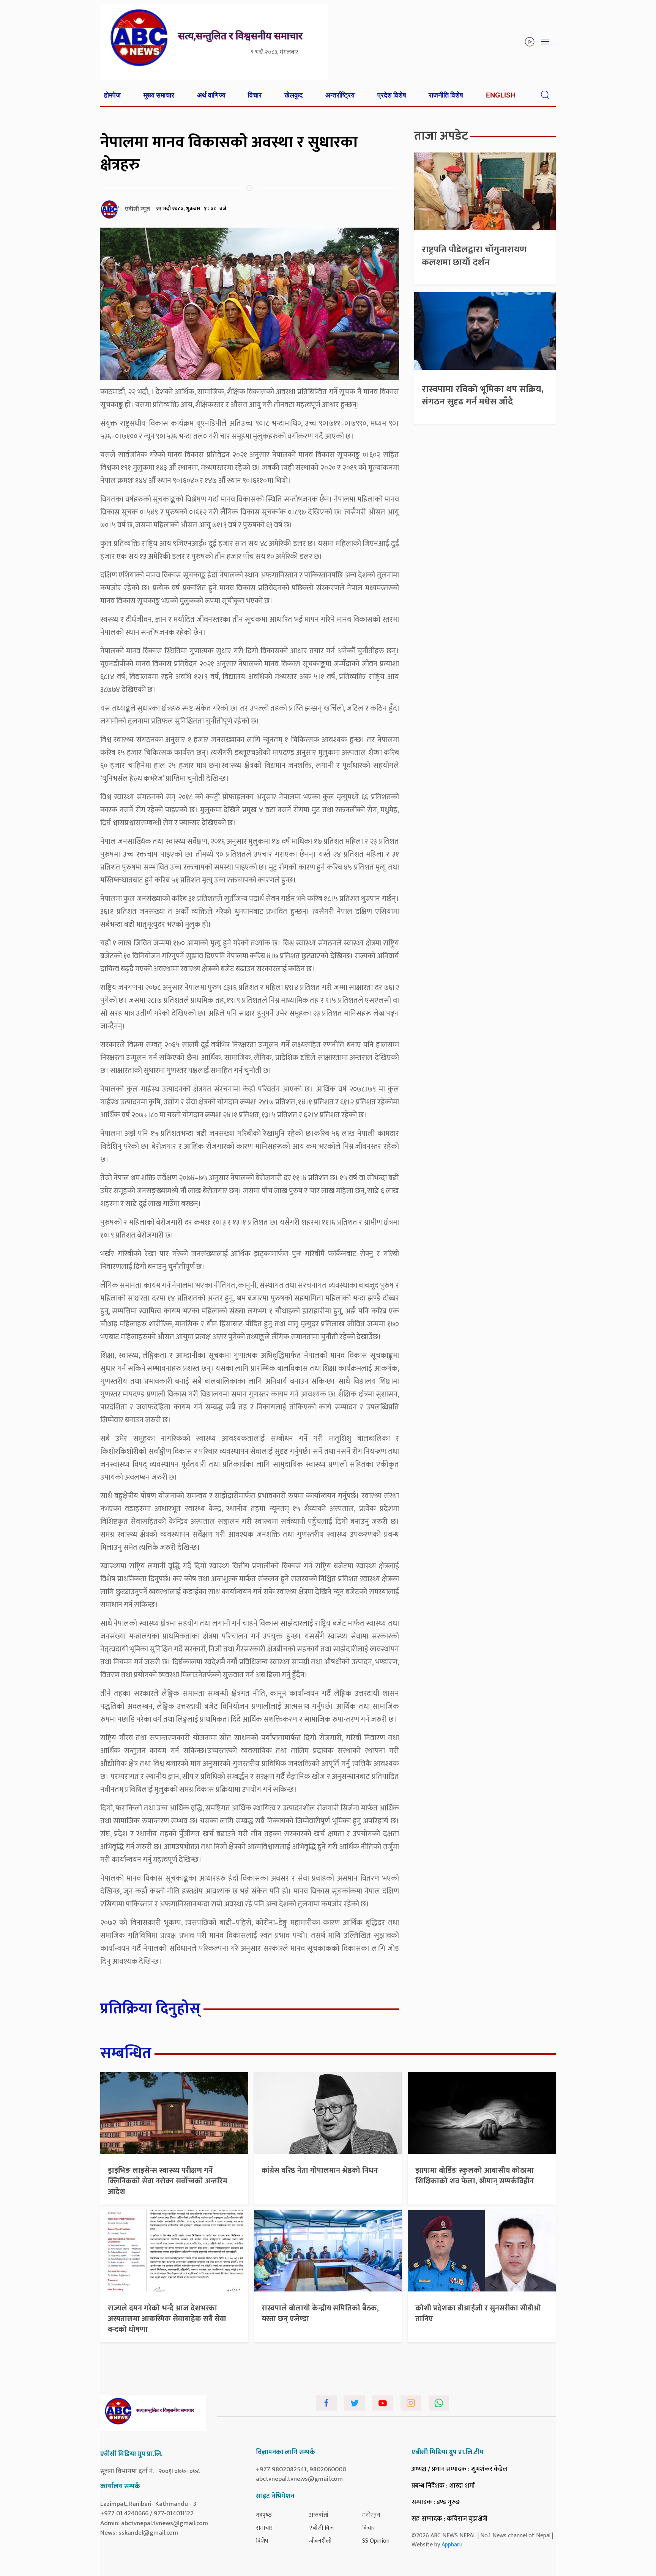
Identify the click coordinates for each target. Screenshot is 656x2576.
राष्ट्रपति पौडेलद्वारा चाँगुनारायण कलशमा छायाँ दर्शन (474, 256)
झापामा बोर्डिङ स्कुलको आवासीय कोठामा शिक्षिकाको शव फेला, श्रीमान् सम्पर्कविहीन (475, 2176)
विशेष (262, 2541)
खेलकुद (293, 95)
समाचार (264, 2528)
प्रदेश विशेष (392, 95)
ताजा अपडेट (441, 136)
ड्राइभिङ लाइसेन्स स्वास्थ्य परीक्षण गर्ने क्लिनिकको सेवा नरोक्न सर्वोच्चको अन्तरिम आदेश (168, 2181)
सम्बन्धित (126, 2053)
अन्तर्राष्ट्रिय (340, 95)
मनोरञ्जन (371, 2515)
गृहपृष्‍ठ (264, 2515)
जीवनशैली (320, 2541)
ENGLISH (501, 95)
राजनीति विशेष (446, 95)
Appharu (452, 2545)
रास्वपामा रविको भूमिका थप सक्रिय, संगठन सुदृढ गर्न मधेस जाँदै (483, 396)
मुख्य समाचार (159, 95)
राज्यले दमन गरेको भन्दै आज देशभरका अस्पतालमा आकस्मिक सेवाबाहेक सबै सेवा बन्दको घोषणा (167, 2319)
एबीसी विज (321, 2528)
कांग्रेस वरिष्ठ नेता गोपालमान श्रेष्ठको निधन (320, 2170)
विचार (255, 95)
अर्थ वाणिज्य (211, 95)
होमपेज (112, 95)
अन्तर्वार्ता (319, 2515)
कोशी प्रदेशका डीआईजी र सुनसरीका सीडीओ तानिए (478, 2313)
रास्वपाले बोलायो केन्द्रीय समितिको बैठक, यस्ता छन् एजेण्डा (320, 2313)
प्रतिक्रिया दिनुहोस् (150, 2009)
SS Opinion (376, 2541)
